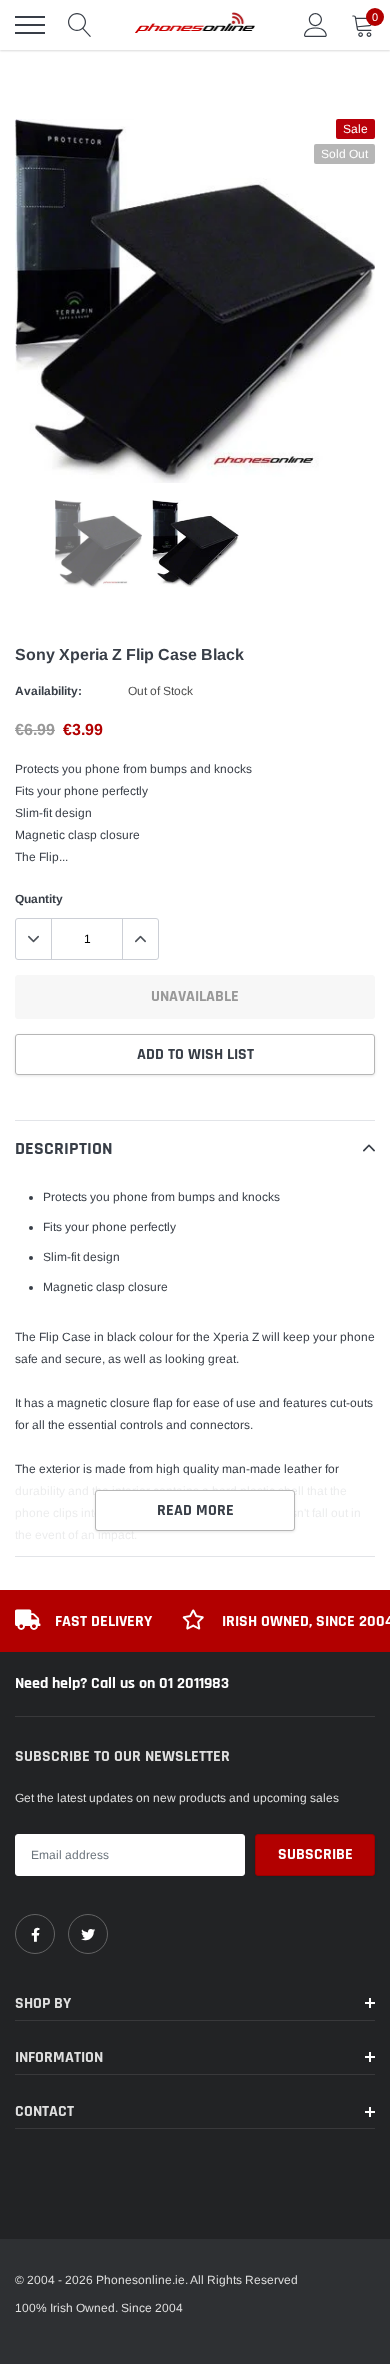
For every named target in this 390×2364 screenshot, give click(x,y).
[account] (316, 25)
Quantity (39, 899)
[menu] (30, 25)
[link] (35, 1934)
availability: (48, 691)
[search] (80, 25)
